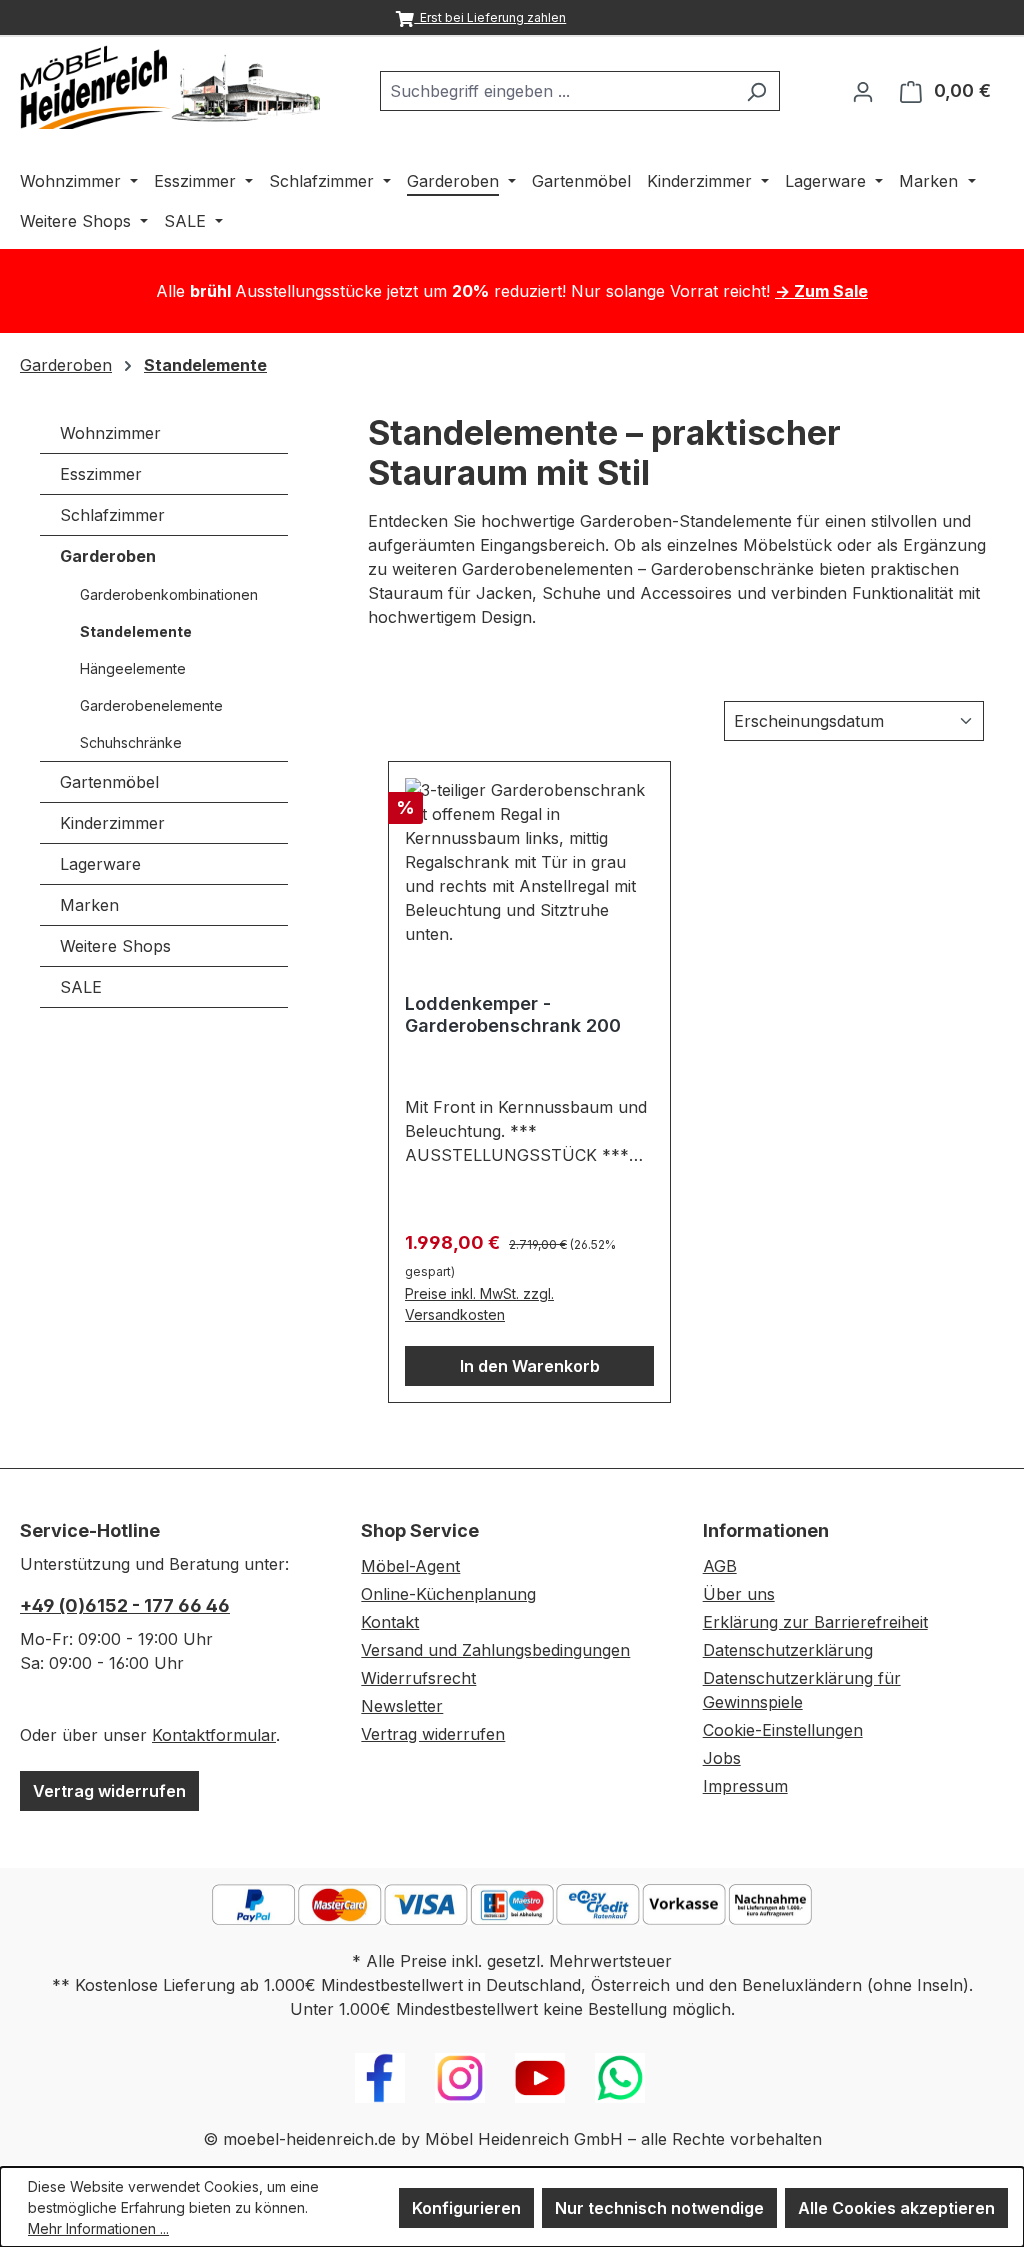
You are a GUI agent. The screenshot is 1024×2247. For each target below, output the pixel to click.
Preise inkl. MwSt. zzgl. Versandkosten (479, 1304)
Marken (89, 905)
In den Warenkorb (530, 1366)
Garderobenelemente (151, 705)
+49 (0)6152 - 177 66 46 (125, 1605)
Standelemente (136, 631)
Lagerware (100, 864)
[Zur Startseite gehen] (170, 87)
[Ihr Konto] (863, 91)
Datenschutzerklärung (788, 1650)
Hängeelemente (133, 668)
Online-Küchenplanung (448, 1594)
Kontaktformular (214, 1735)
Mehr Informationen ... (98, 2228)
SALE (81, 987)
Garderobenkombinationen (169, 594)
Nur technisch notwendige (659, 2208)
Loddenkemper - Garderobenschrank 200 (513, 1014)
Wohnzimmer (110, 433)
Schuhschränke (131, 742)
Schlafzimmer (112, 515)
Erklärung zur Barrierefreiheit (815, 1622)
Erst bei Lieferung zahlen (490, 17)
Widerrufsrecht (418, 1678)
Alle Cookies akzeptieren (896, 2208)
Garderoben (108, 556)
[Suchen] (756, 91)
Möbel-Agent (410, 1566)
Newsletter (402, 1706)
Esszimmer (101, 474)
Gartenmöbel (109, 782)
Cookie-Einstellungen (783, 1730)
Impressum (745, 1786)
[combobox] (557, 91)
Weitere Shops (115, 946)
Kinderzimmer (112, 823)
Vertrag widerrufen (109, 1791)
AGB (720, 1566)
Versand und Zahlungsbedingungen (495, 1650)
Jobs (722, 1758)
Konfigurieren (466, 2208)
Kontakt (390, 1622)
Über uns (739, 1594)
